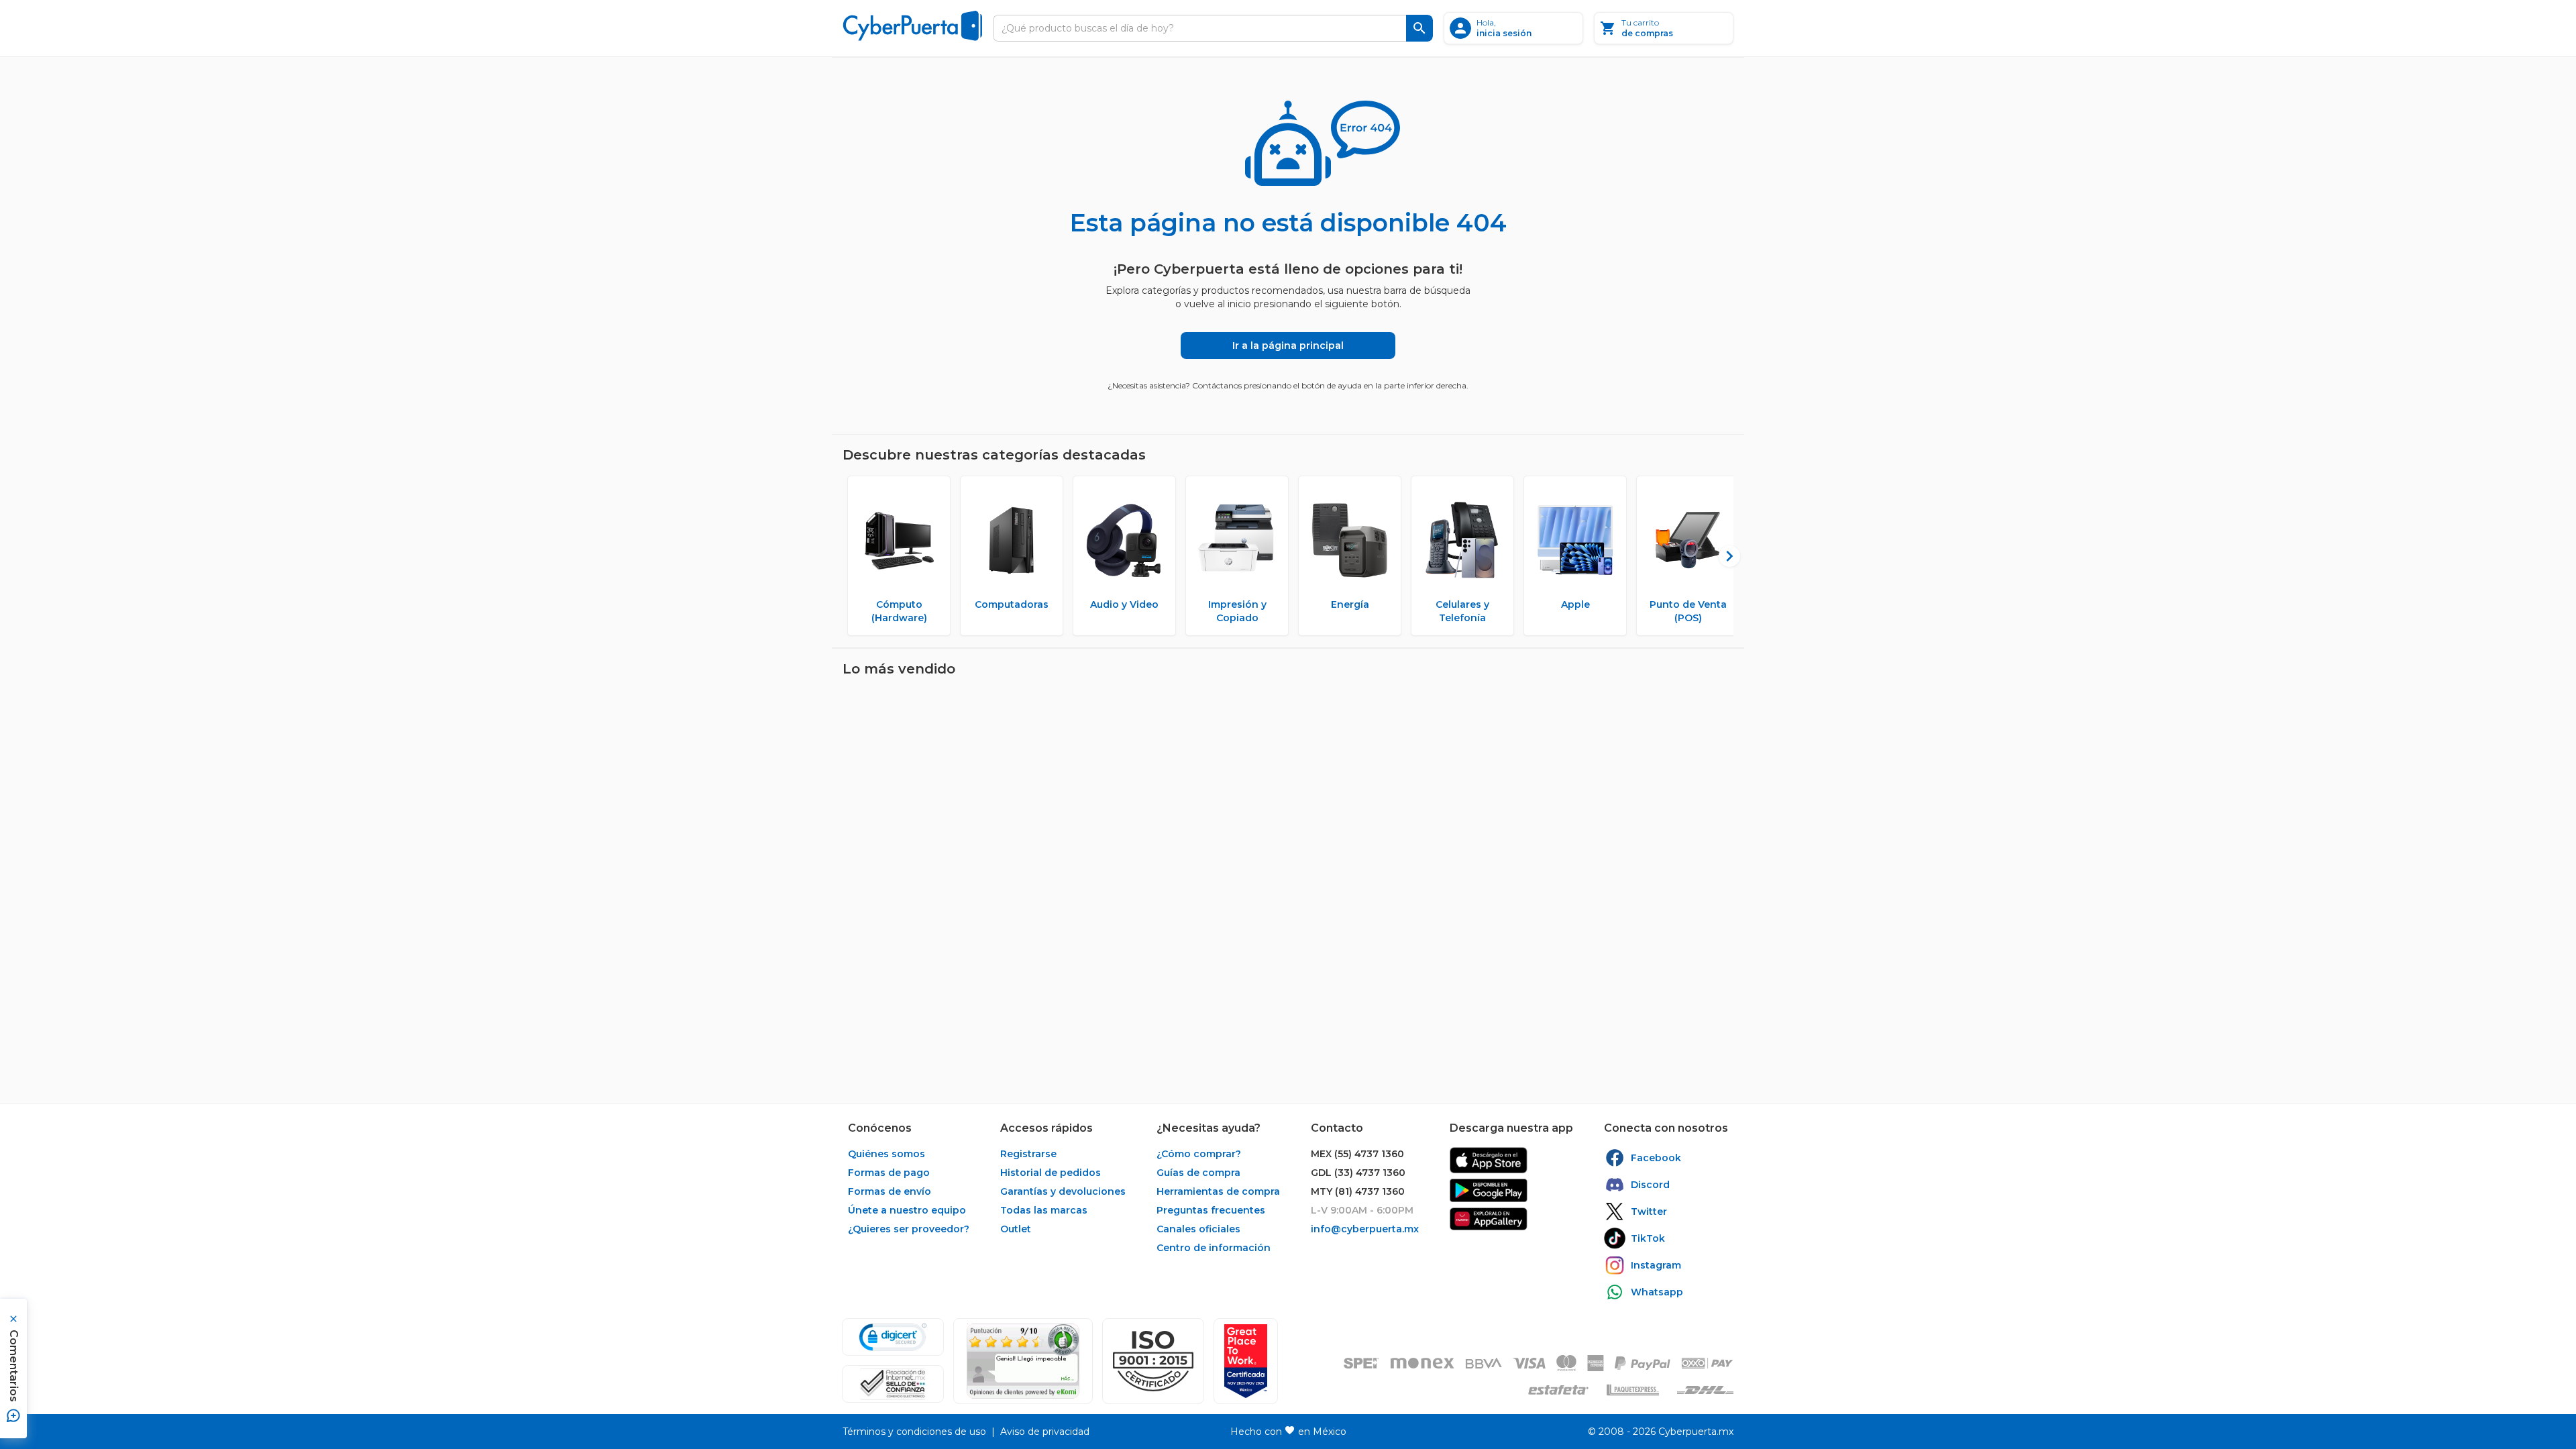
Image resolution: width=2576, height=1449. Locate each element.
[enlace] (1489, 1160)
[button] (1153, 1361)
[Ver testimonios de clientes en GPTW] (1246, 1361)
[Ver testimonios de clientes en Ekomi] (1023, 1361)
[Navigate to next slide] (1723, 556)
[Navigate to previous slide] (853, 556)
